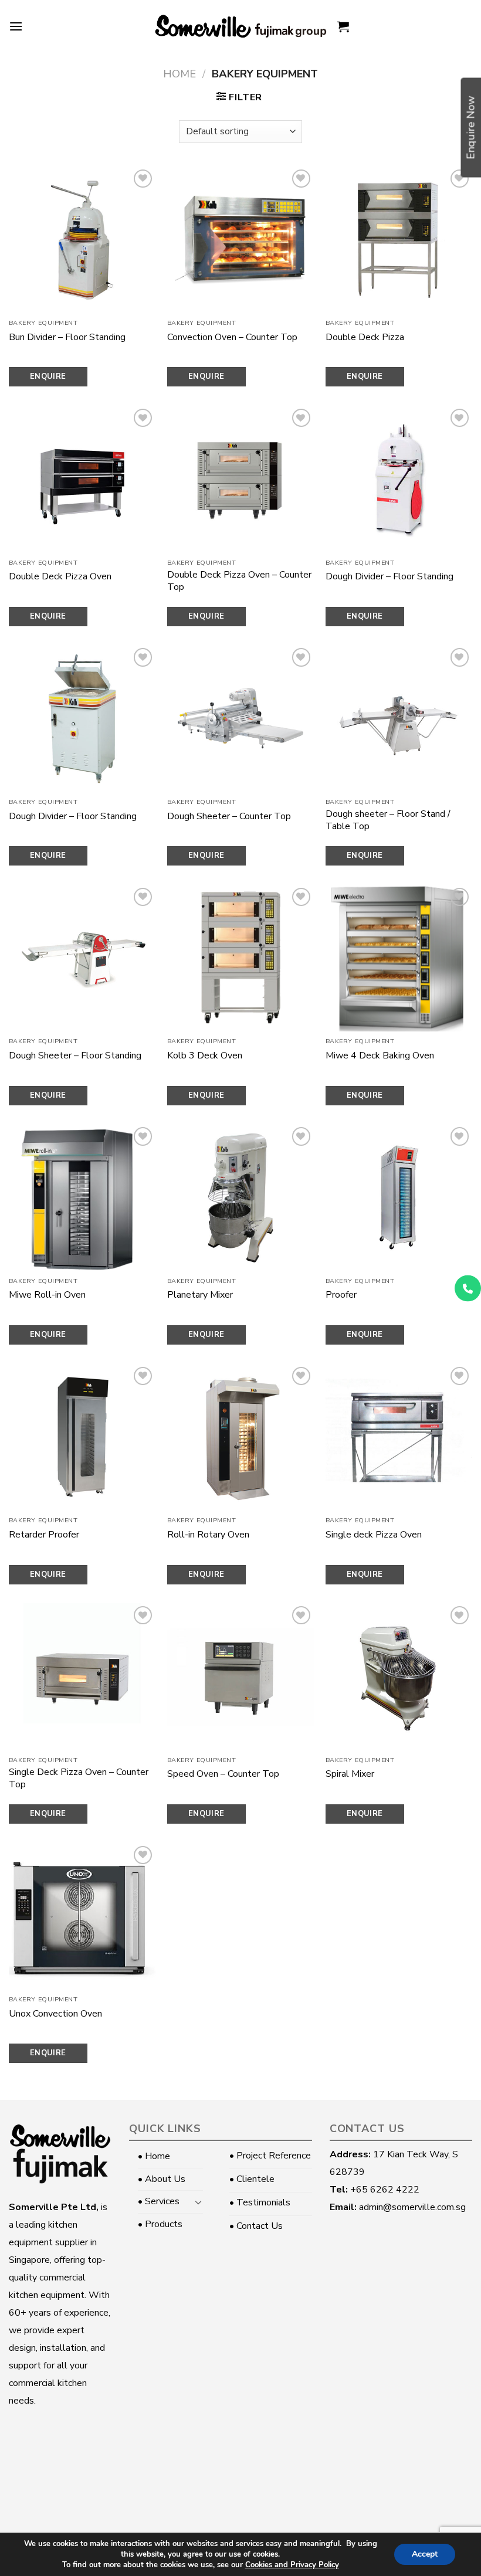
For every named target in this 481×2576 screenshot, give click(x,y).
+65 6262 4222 (385, 2190)
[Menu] (16, 26)
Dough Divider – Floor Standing (389, 577)
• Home (154, 2156)
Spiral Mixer (350, 1774)
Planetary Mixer (200, 1295)
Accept (425, 2554)
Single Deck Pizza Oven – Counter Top (79, 1779)
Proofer (341, 1295)
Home (179, 74)
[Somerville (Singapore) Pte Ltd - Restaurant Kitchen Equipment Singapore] (240, 26)
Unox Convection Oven (55, 2014)
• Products (160, 2224)
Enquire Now (48, 379)
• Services (159, 2201)
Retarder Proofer (44, 1535)
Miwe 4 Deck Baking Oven (380, 1056)
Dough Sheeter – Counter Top (229, 817)
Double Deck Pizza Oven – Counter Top (239, 581)
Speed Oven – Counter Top (223, 1774)
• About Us (162, 2179)
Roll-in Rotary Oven (208, 1535)
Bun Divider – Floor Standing (67, 337)
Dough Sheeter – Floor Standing (75, 1056)
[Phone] (468, 1288)
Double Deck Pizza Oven (60, 577)
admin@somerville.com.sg (412, 2207)
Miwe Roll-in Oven (47, 1295)
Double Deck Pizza (365, 337)
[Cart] (343, 26)
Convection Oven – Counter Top (232, 337)
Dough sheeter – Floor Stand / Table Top (388, 820)
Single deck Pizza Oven (374, 1535)
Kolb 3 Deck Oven (205, 1056)
